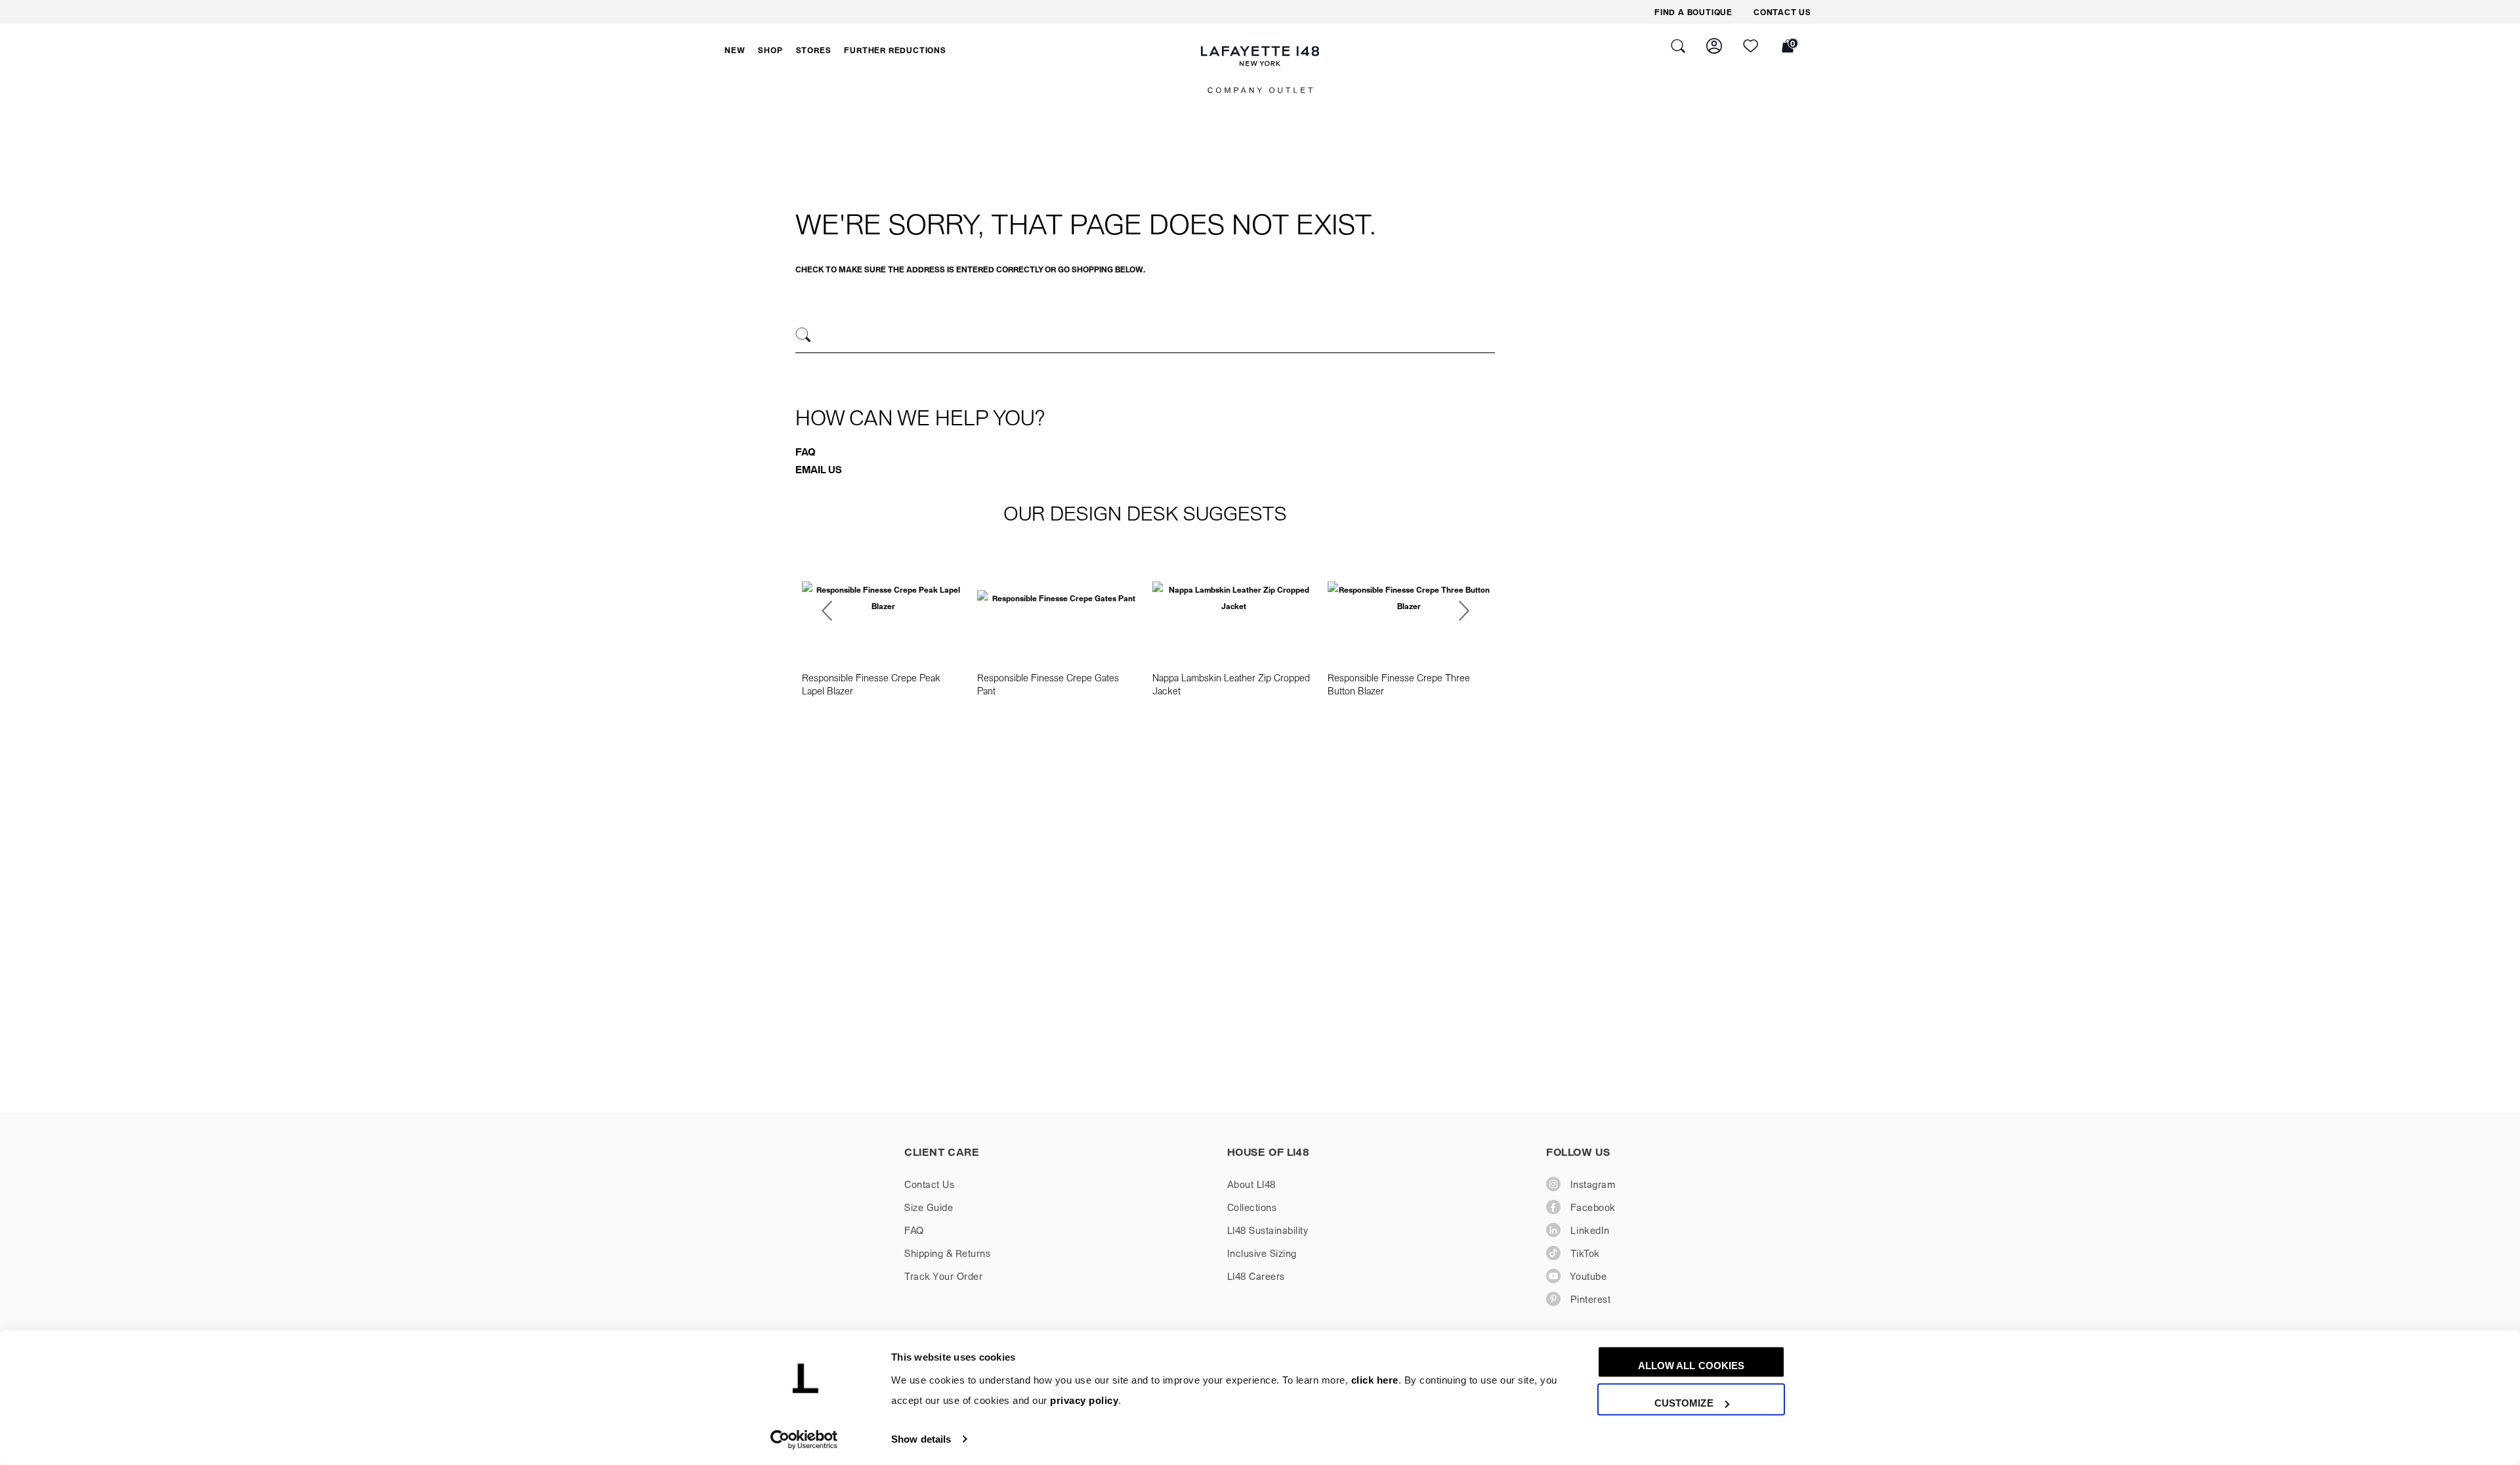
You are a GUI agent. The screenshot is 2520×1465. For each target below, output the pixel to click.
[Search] (804, 335)
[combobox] (1145, 337)
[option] (883, 619)
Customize (1684, 1403)
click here (1375, 1381)
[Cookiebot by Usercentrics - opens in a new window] (804, 1439)
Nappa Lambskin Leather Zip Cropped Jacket (1231, 684)
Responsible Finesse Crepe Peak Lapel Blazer (871, 684)
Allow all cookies (1691, 1366)
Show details (921, 1439)
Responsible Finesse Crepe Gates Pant (1048, 684)
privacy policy (1084, 1401)
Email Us (819, 469)
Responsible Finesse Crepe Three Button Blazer (1399, 684)
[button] (735, 50)
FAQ (806, 452)
